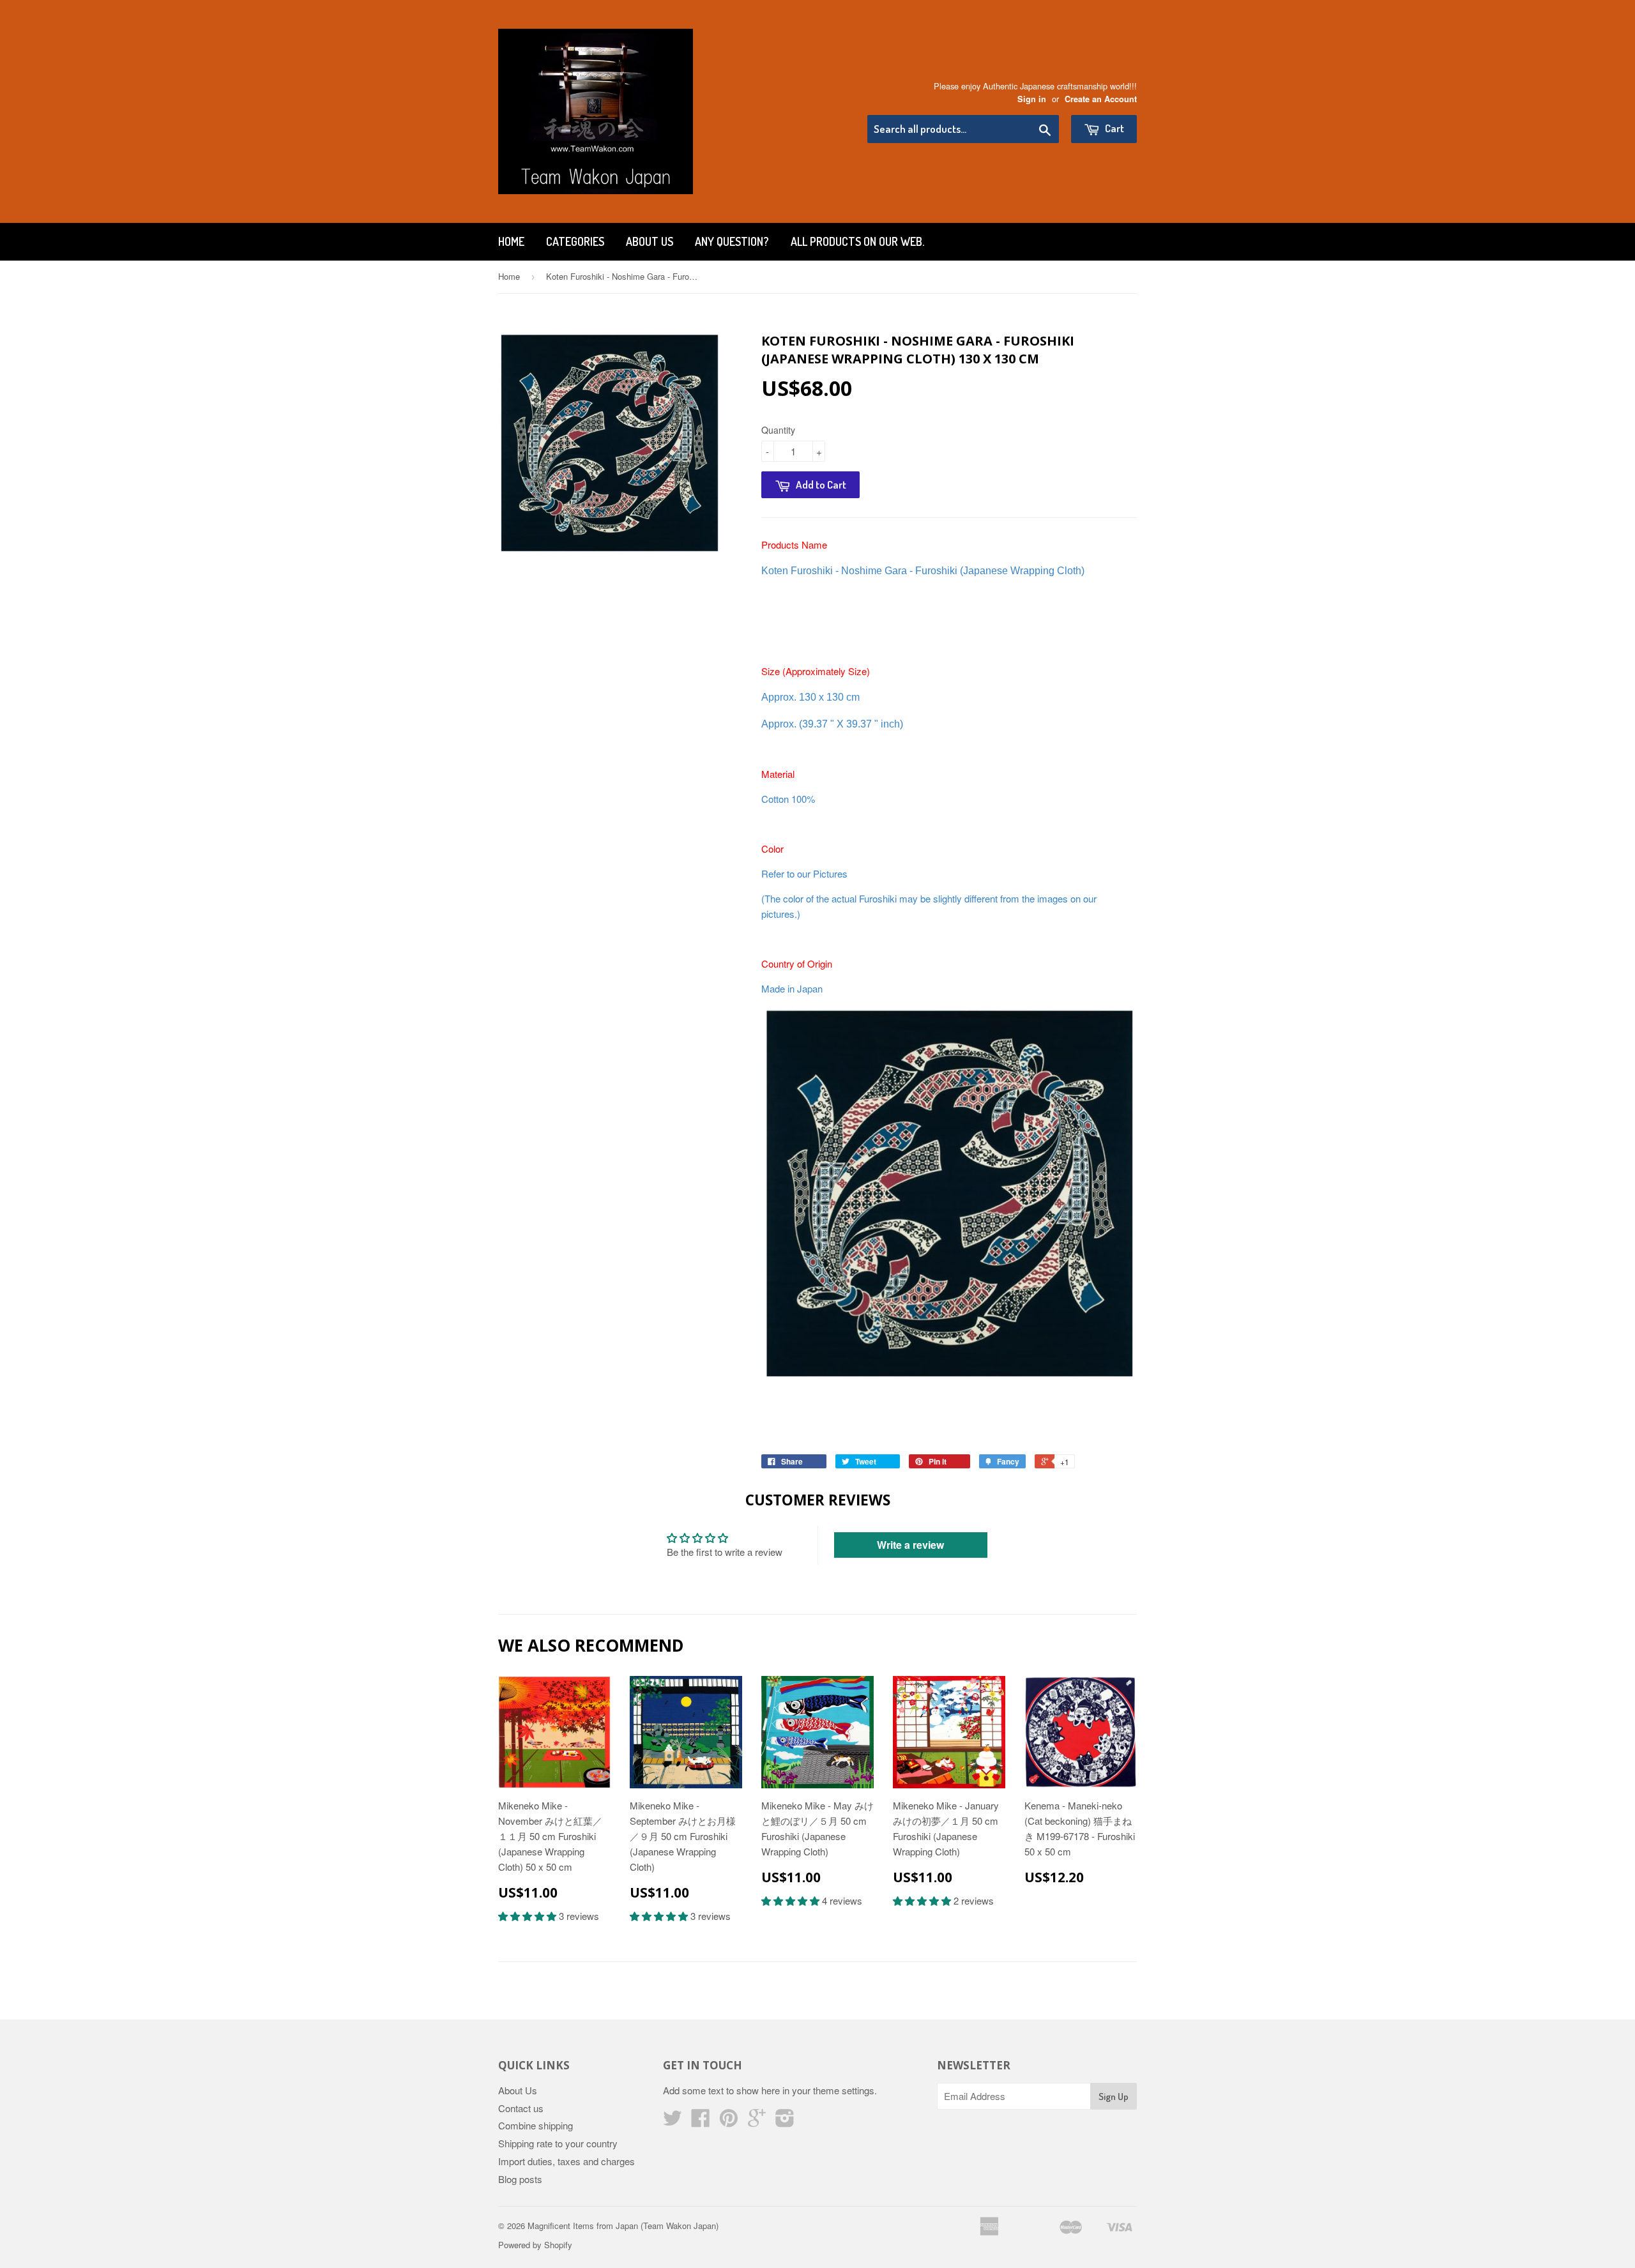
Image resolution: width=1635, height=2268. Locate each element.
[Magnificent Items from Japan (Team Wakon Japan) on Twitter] (673, 2121)
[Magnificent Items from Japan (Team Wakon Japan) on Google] (757, 2121)
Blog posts (520, 2179)
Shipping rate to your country (558, 2143)
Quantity (778, 430)
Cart (1114, 128)
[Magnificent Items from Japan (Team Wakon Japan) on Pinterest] (729, 2121)
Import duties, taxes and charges (567, 2161)
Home (511, 241)
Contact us (521, 2108)
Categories (575, 241)
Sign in (1032, 99)
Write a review (910, 1545)
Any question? (732, 241)
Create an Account (1101, 99)
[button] (529, 1916)
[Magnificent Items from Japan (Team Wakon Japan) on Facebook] (701, 2121)
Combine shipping (536, 2125)
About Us (650, 241)
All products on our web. (857, 241)
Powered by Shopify (535, 2245)
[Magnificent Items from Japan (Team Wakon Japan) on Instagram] (785, 2121)
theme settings (844, 2090)
